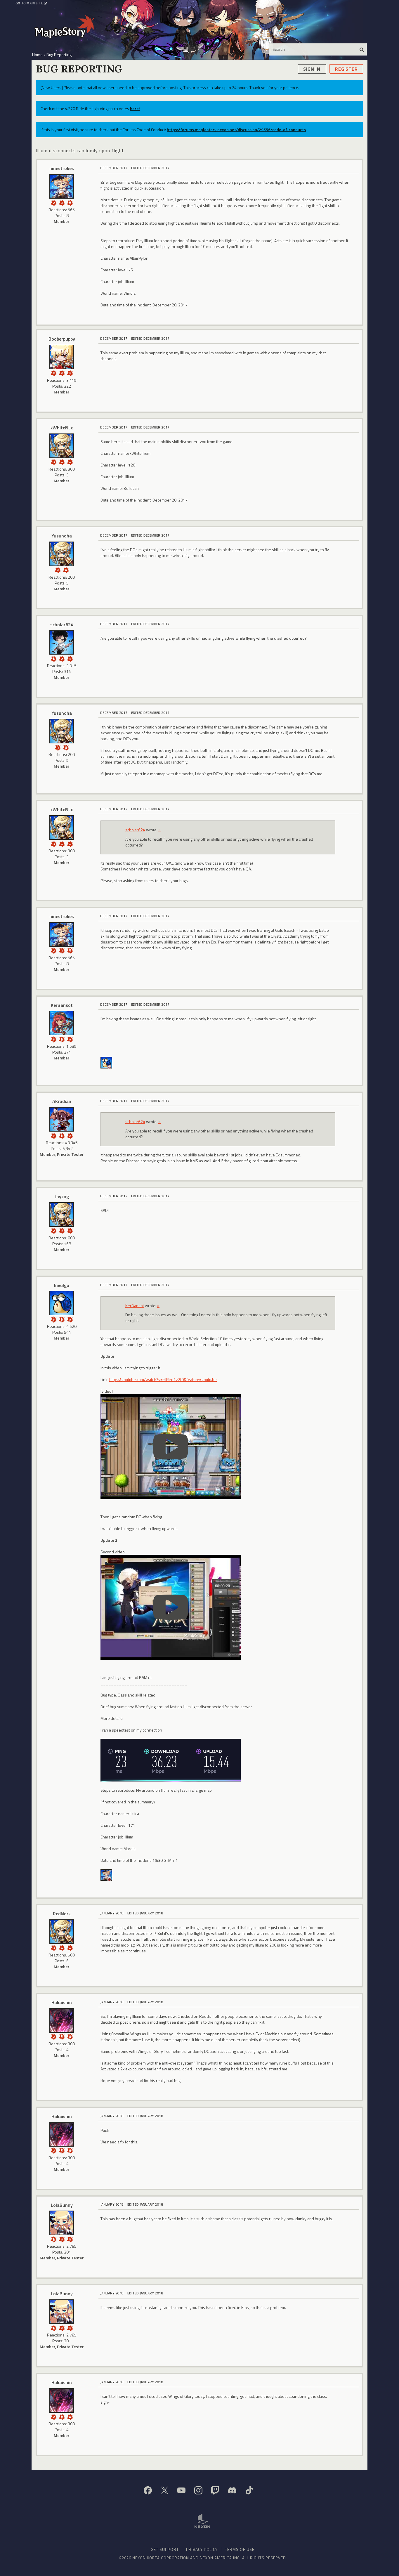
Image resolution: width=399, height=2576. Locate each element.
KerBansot (62, 1005)
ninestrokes (62, 168)
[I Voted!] (53, 202)
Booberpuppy (62, 339)
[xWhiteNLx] (62, 446)
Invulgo (62, 1285)
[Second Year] (62, 461)
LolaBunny (62, 2205)
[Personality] (70, 202)
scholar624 (62, 625)
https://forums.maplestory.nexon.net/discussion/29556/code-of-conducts (236, 130)
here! (135, 109)
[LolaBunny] (62, 2223)
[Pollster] (70, 373)
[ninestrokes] (62, 186)
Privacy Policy (202, 2549)
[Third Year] (70, 1947)
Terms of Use (240, 2549)
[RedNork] (62, 1932)
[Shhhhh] (53, 658)
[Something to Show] (53, 373)
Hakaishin (62, 2002)
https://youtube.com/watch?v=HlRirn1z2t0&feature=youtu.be (163, 1379)
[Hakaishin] (62, 2020)
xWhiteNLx (62, 428)
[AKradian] (62, 1119)
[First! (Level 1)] (53, 461)
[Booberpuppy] (62, 357)
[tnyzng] (62, 1215)
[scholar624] (62, 642)
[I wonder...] (62, 202)
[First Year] (70, 461)
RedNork (62, 1914)
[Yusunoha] (62, 554)
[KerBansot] (62, 1023)
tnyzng (62, 1196)
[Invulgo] (106, 1062)
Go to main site (29, 3)
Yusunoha (62, 536)
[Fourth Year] (62, 1947)
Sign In (312, 69)
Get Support (165, 2549)
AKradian (62, 1101)
